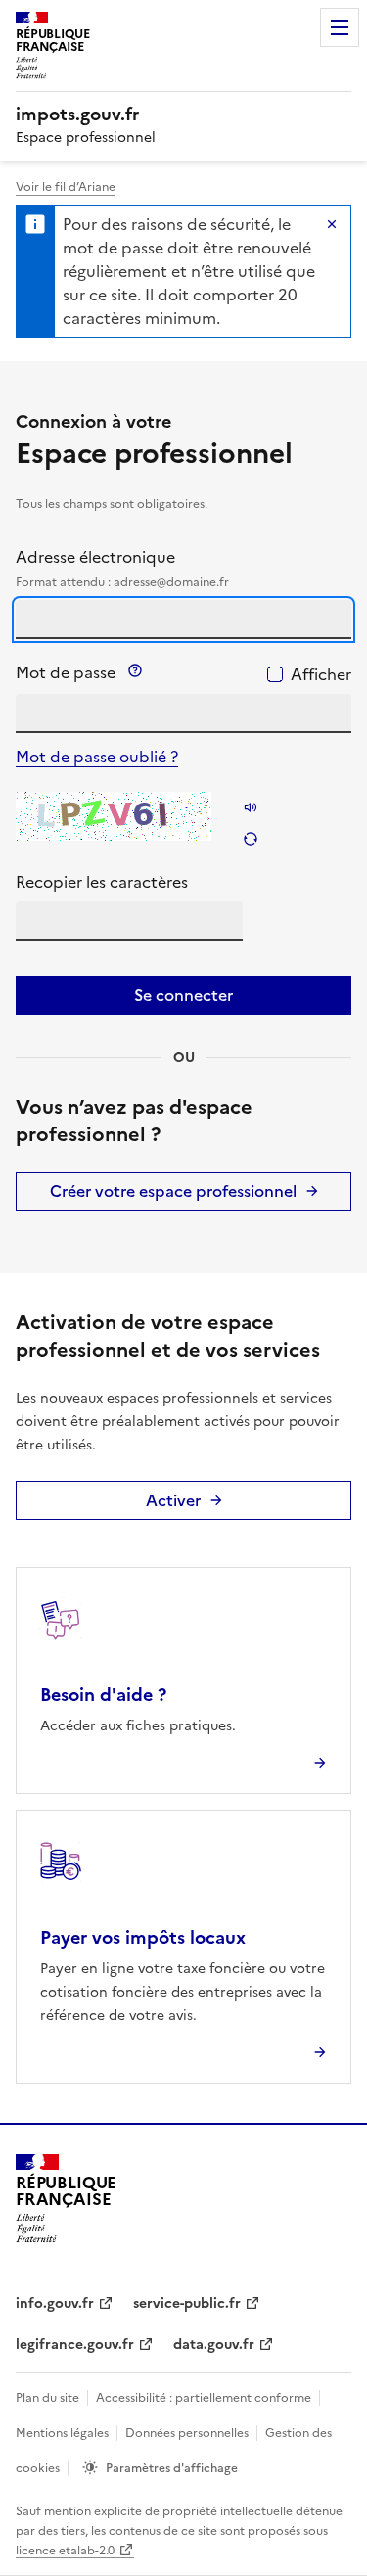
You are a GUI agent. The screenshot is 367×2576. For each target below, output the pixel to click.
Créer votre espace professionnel (173, 1191)
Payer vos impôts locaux (143, 1937)
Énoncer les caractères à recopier (251, 807)
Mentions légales (62, 2433)
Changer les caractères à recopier (251, 839)
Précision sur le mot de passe (135, 670)
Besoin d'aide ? (103, 1695)
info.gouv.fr (55, 2303)
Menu (340, 27)
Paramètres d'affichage (172, 2468)
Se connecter (183, 995)
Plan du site (47, 2398)
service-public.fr (187, 2303)
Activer (173, 1500)
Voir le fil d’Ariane (66, 187)
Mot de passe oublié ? (97, 757)
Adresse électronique (122, 568)
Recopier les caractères (102, 882)
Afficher (321, 674)
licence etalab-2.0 (65, 2551)
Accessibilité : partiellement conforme (204, 2398)
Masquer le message (332, 224)
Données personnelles (187, 2433)
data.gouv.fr (214, 2345)
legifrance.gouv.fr (75, 2345)
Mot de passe (138, 672)
